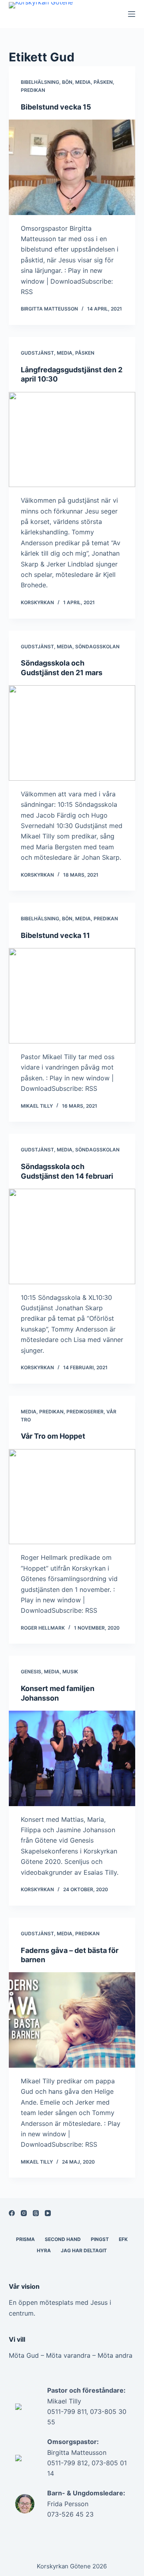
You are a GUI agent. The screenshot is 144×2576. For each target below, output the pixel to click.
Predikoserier (85, 1412)
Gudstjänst (37, 353)
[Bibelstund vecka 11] (72, 996)
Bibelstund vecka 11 (55, 935)
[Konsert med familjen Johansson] (72, 1758)
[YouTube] (48, 2213)
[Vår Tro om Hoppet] (72, 1497)
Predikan (33, 90)
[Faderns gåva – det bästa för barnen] (72, 2020)
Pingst (100, 2239)
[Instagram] (24, 2213)
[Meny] (132, 14)
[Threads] (36, 2213)
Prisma (25, 2239)
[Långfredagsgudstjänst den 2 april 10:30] (72, 440)
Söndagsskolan (97, 647)
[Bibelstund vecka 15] (72, 167)
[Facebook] (12, 2213)
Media (83, 82)
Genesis (31, 1672)
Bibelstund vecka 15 (56, 107)
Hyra (44, 2250)
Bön (67, 82)
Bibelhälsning (40, 82)
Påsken (103, 82)
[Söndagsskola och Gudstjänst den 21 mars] (72, 733)
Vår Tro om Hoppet (53, 1436)
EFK (123, 2239)
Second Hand (63, 2239)
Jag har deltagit (84, 2250)
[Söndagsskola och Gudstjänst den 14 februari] (72, 1236)
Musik (70, 1672)
